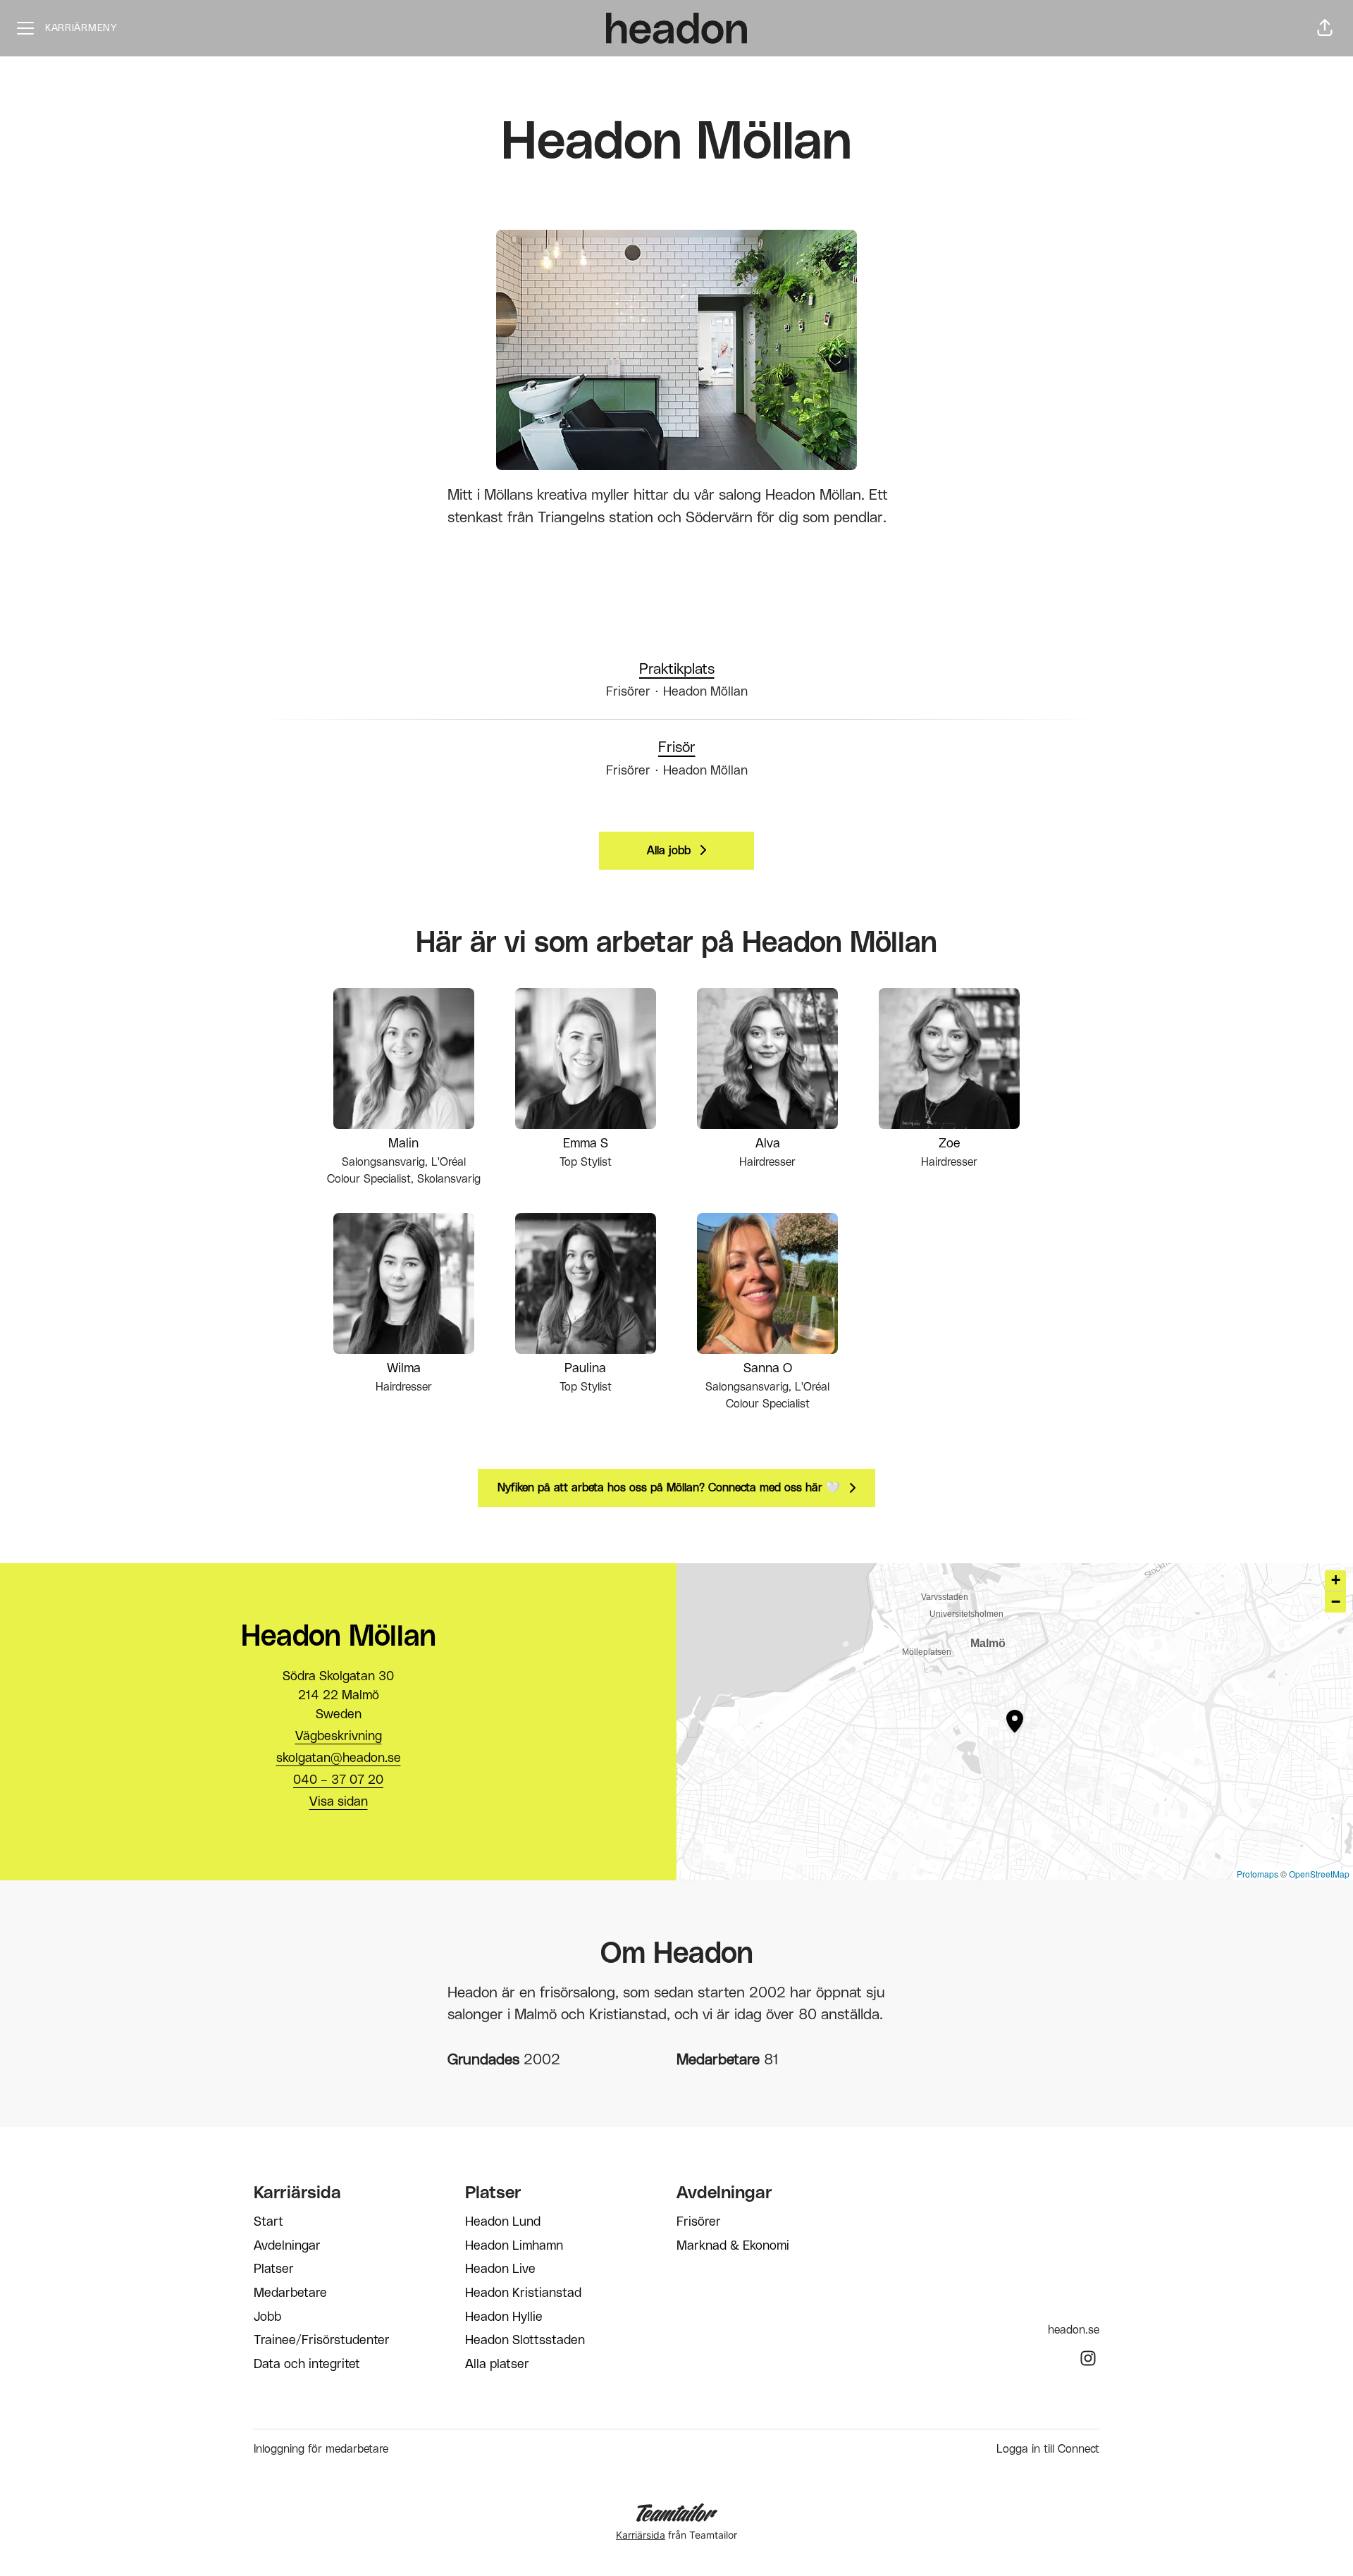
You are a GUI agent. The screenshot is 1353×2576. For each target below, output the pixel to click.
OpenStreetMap (1319, 1874)
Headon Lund (503, 2222)
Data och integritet (307, 2365)
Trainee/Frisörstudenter (322, 2341)
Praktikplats (677, 669)
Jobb (267, 2317)
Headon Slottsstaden (525, 2341)
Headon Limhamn (514, 2246)
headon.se (1074, 2330)
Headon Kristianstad (523, 2293)
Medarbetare (290, 2293)
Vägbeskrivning (339, 1737)
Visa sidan (339, 1802)
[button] (1325, 28)
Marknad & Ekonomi (733, 2246)
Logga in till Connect (1048, 2449)
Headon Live (500, 2269)
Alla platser (497, 2365)
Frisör (677, 747)
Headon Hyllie (504, 2317)
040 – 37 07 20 (338, 1780)
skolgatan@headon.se (339, 1758)
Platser (274, 2269)
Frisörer (699, 2222)
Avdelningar (287, 2246)
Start (268, 2222)
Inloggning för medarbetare (321, 2449)
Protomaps (1258, 1874)
